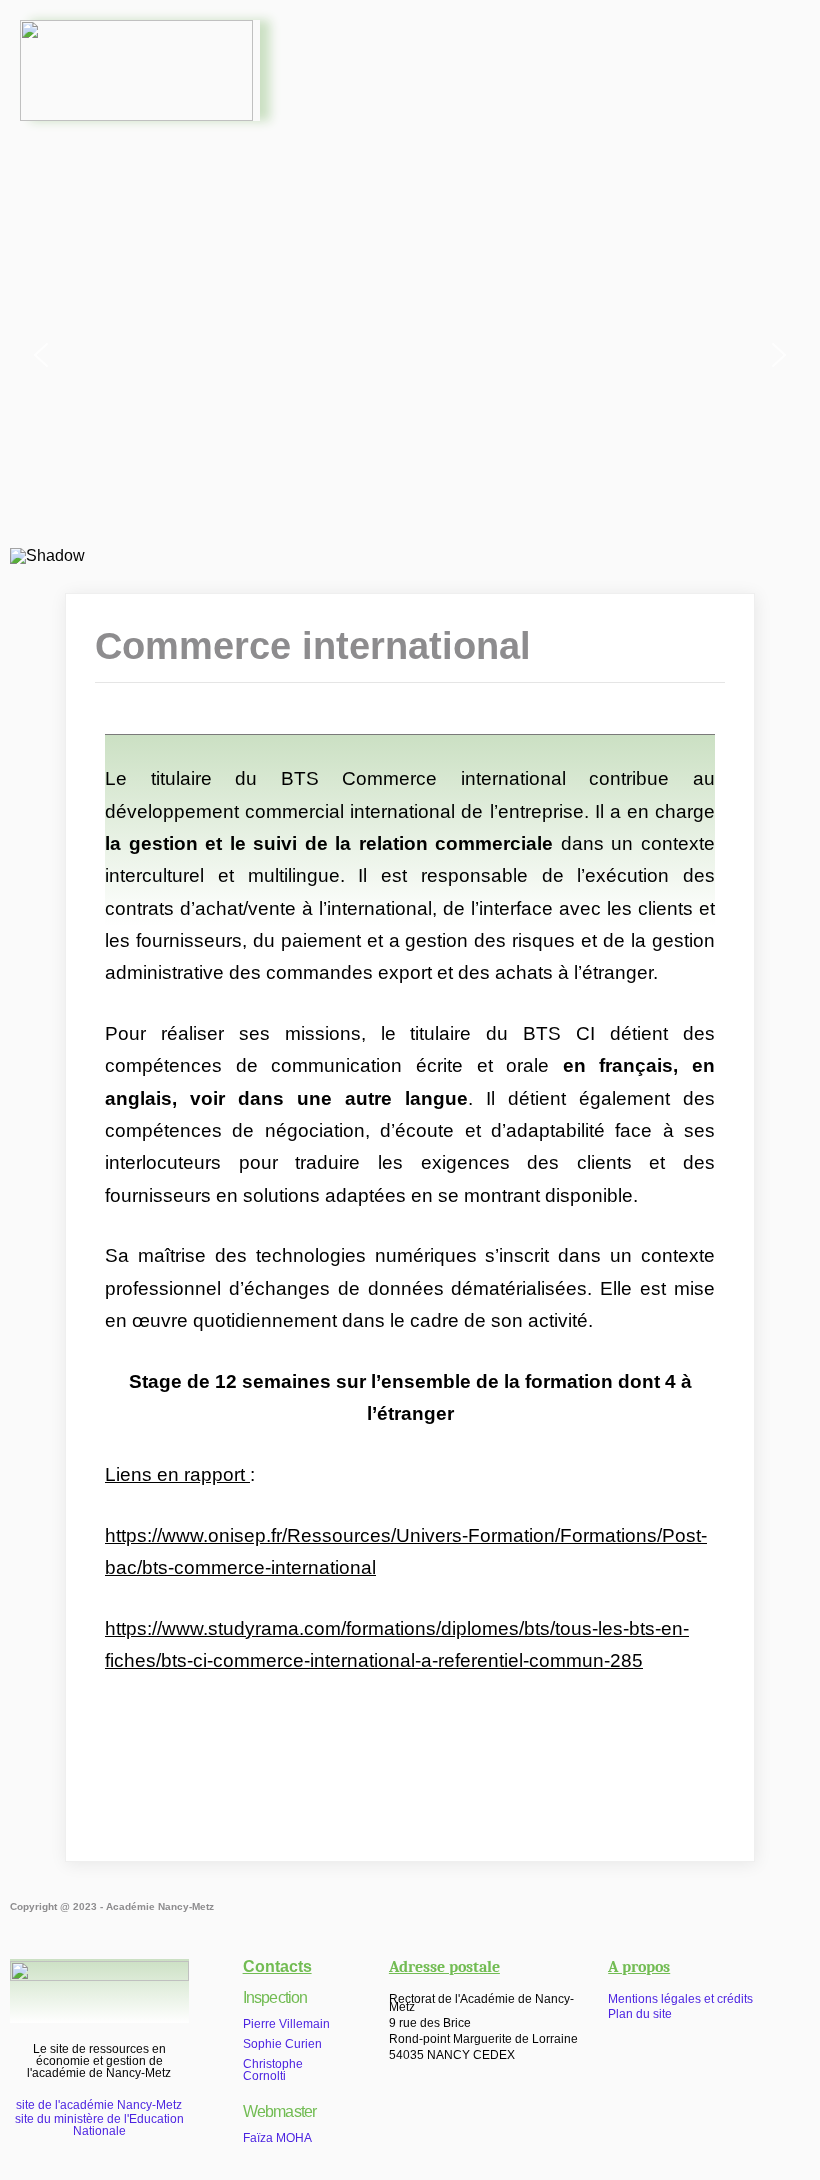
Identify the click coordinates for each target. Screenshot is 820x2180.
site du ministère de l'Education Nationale (99, 2125)
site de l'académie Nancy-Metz (99, 2105)
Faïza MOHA (277, 2138)
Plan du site (640, 2014)
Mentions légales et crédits (680, 1999)
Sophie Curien (282, 2044)
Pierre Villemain (286, 2024)
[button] (543, 62)
